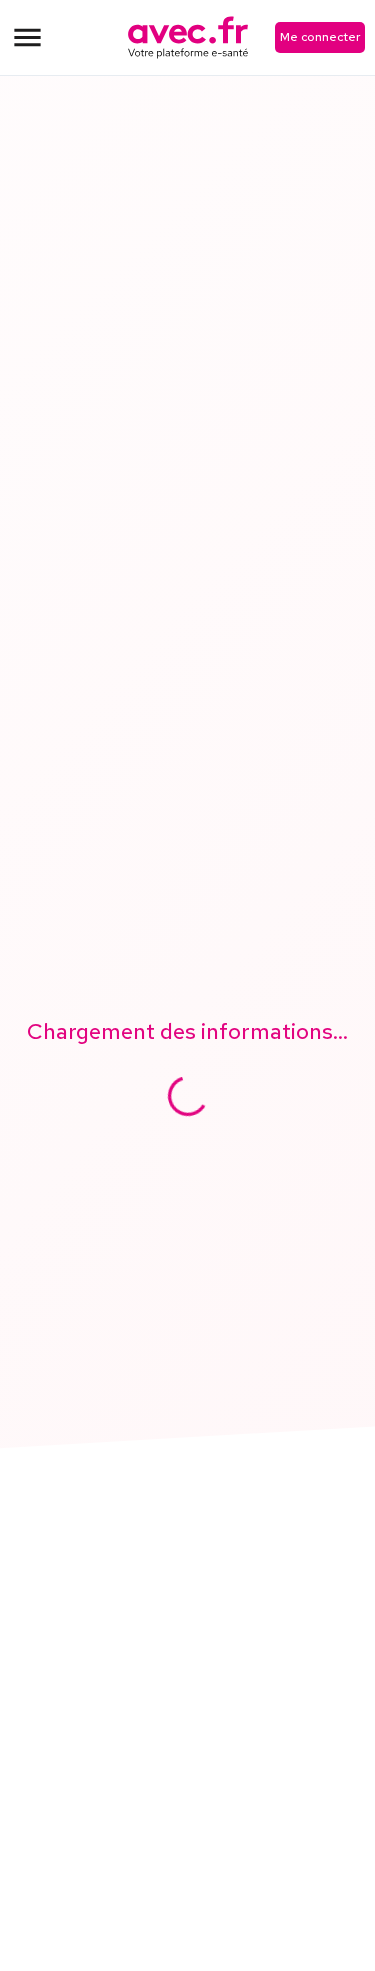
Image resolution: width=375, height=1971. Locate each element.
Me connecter (320, 37)
